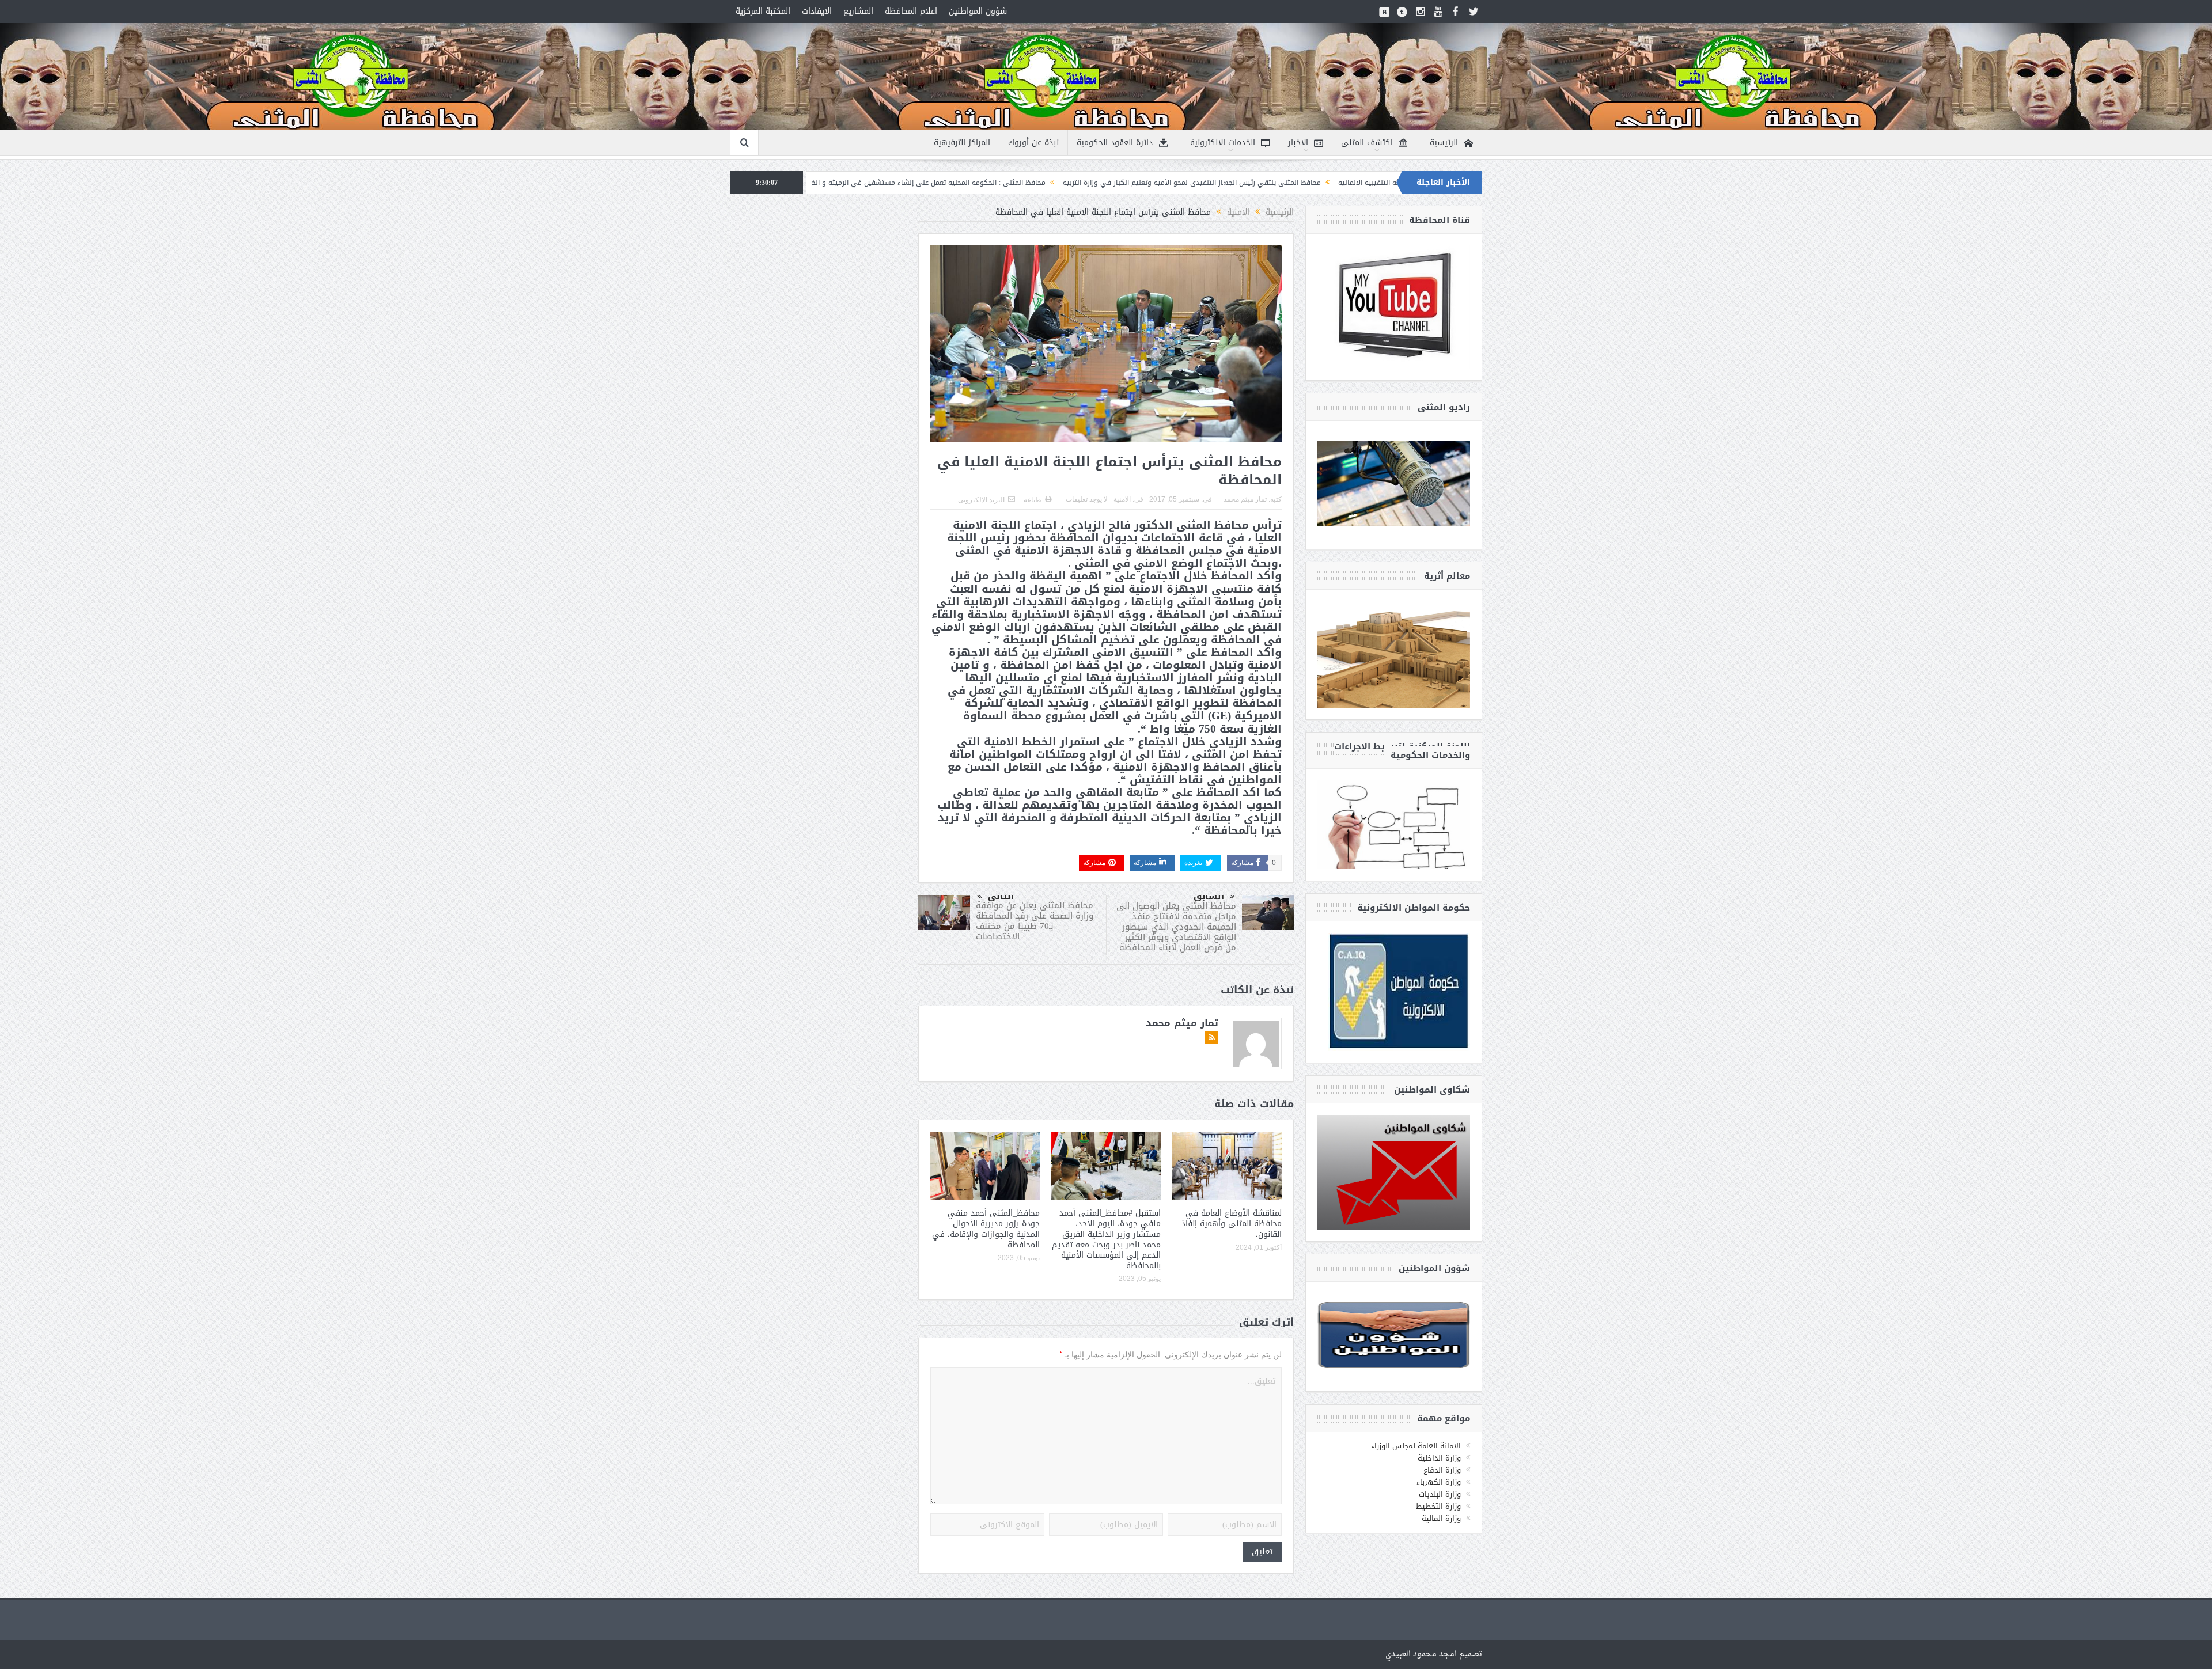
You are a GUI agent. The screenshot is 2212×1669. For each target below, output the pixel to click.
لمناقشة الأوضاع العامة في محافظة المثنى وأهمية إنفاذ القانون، (1232, 1224)
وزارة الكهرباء (1439, 1482)
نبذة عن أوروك (1033, 143)
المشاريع (858, 11)
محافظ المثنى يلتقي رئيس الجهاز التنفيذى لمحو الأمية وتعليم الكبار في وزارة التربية (1363, 183)
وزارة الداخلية (1439, 1458)
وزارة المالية (1441, 1518)
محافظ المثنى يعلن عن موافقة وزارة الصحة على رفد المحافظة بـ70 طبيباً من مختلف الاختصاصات (1035, 921)
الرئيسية (1444, 143)
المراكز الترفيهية (962, 143)
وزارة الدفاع (1442, 1470)
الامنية (1122, 499)
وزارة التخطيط (1438, 1506)
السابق (1209, 896)
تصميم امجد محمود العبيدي (1434, 1654)
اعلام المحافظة (911, 11)
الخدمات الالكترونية (1223, 143)
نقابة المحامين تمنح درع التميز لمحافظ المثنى (890, 183)
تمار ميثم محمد (1245, 499)
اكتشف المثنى (1367, 143)
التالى (1001, 896)
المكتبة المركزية (763, 11)
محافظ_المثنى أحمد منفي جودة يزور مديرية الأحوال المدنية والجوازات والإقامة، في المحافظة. (986, 1229)
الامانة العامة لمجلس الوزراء (1416, 1446)
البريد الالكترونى (981, 500)
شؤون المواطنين (978, 11)
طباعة (1033, 500)
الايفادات (817, 11)
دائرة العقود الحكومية (1115, 143)
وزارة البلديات (1440, 1494)
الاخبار (1298, 143)
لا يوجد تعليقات (1087, 499)
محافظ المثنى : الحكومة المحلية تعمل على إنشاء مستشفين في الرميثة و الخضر (1096, 183)
